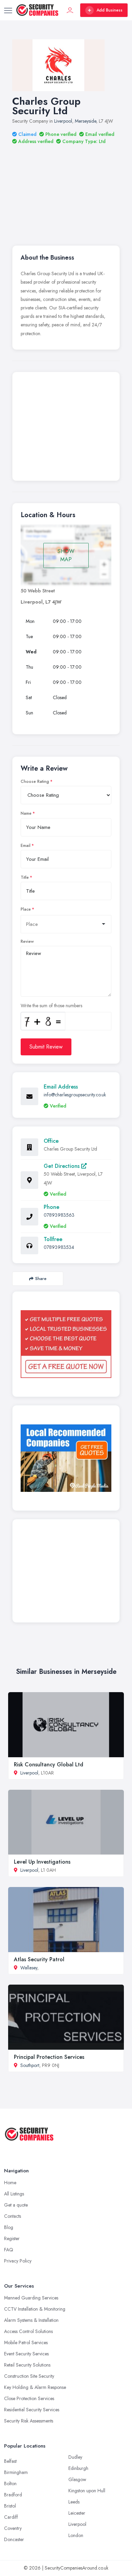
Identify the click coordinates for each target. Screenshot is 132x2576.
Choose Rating (35, 782)
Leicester (77, 2513)
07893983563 (59, 1215)
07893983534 (59, 1247)
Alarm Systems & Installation (31, 2320)
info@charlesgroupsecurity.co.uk (75, 1095)
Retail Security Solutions (27, 2365)
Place (26, 909)
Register (12, 2238)
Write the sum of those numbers (51, 1006)
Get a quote (16, 2205)
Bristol (10, 2506)
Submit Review (46, 1047)
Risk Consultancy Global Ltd (49, 1764)
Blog (9, 2227)
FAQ (9, 2250)
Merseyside (85, 121)
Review (27, 941)
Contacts (13, 2216)
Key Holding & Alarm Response (35, 2387)
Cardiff (11, 2517)
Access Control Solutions (28, 2331)
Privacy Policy (18, 2261)
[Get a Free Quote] (66, 1344)
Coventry (13, 2528)
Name (26, 813)
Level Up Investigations (42, 1862)
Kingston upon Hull (87, 2491)
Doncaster (14, 2539)
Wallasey (29, 1968)
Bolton (10, 2483)
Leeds (74, 2502)
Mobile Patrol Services (26, 2342)
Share (41, 1279)
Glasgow (77, 2479)
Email (26, 846)
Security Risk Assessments (29, 2421)
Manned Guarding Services (31, 2298)
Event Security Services (26, 2354)
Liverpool (63, 121)
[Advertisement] (66, 186)
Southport (30, 2065)
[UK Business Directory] (66, 1458)
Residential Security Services (32, 2410)
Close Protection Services (29, 2398)
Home (10, 2183)
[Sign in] (70, 10)
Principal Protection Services (49, 2057)
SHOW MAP (66, 555)
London (76, 2535)
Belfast (10, 2461)
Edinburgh (78, 2468)
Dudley (75, 2457)
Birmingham (16, 2472)
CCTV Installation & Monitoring (35, 2309)
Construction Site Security (29, 2376)
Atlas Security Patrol (39, 1959)
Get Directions (62, 1166)
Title (25, 877)
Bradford (13, 2495)
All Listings (14, 2194)
